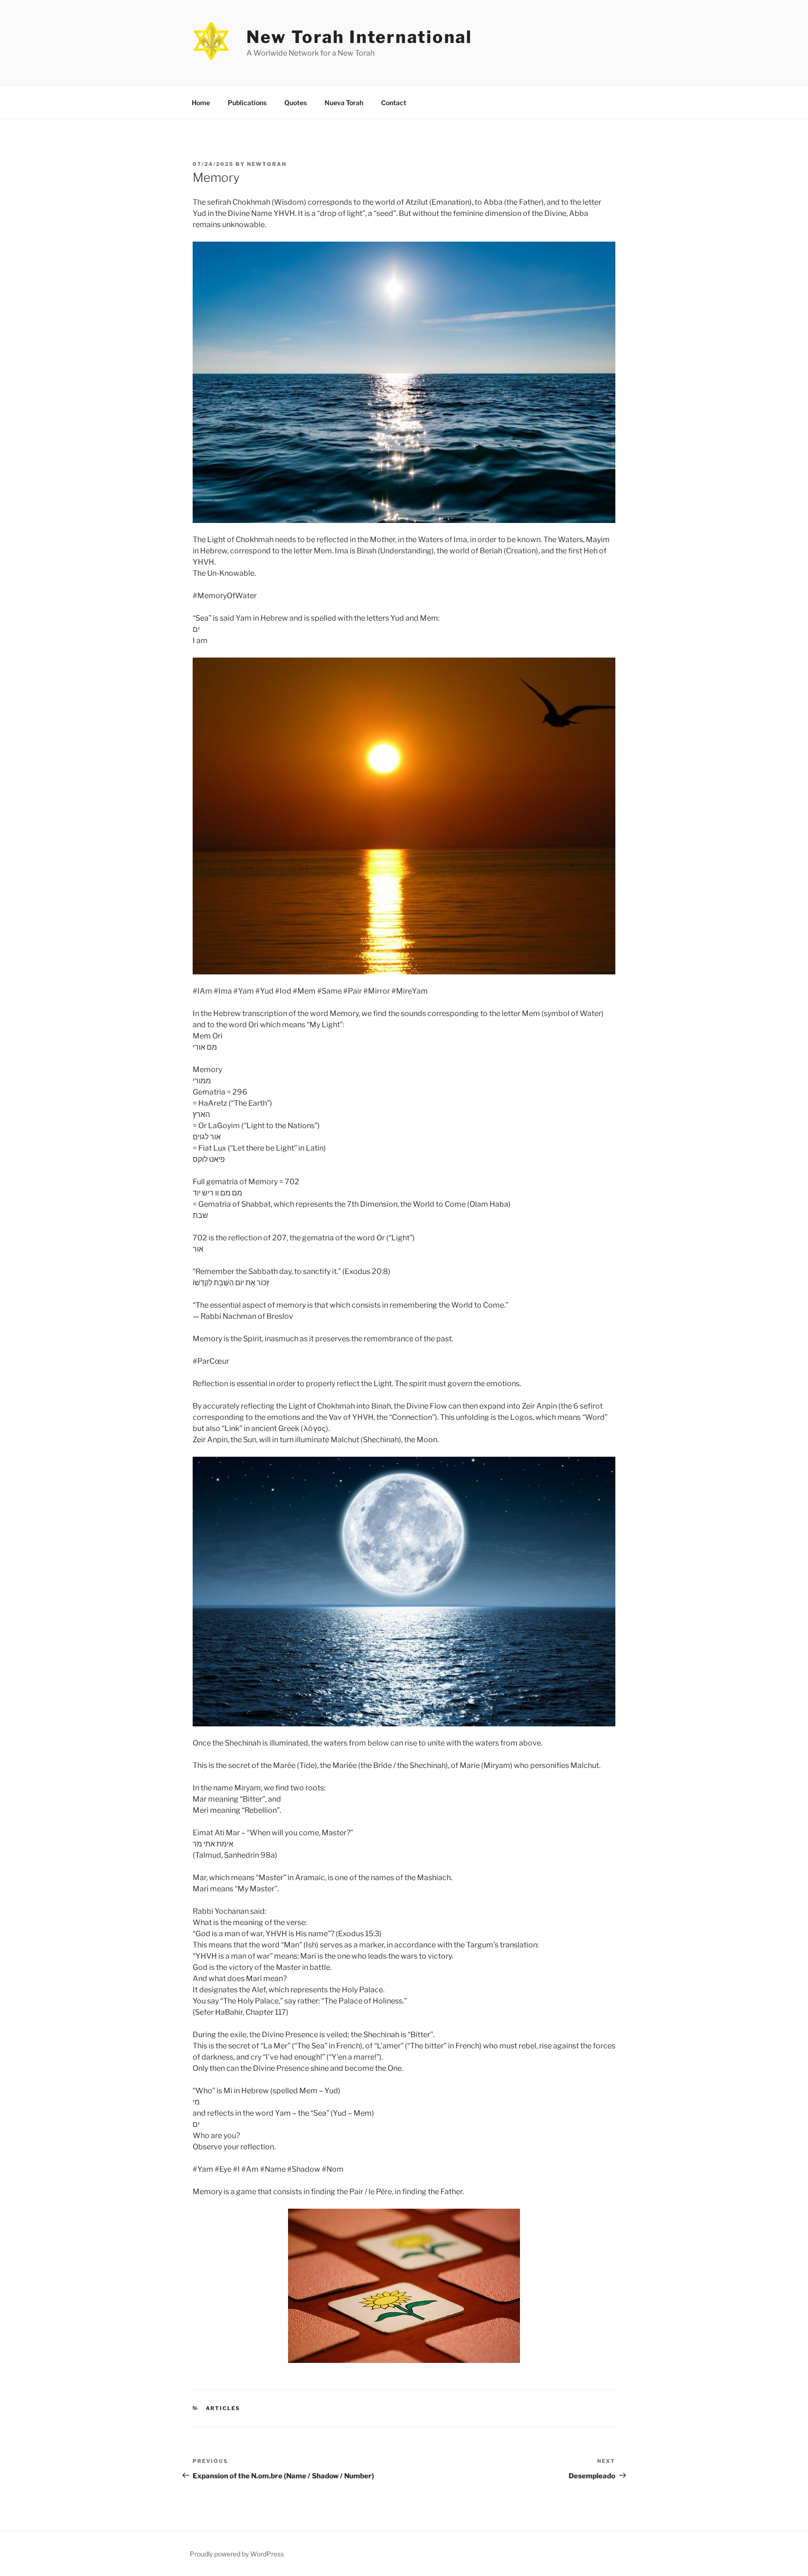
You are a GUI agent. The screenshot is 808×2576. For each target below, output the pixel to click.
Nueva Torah (344, 103)
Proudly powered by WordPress (237, 2554)
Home (201, 103)
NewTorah (267, 164)
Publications (247, 103)
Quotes (296, 103)
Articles (223, 2408)
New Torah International (359, 37)
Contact (394, 103)
